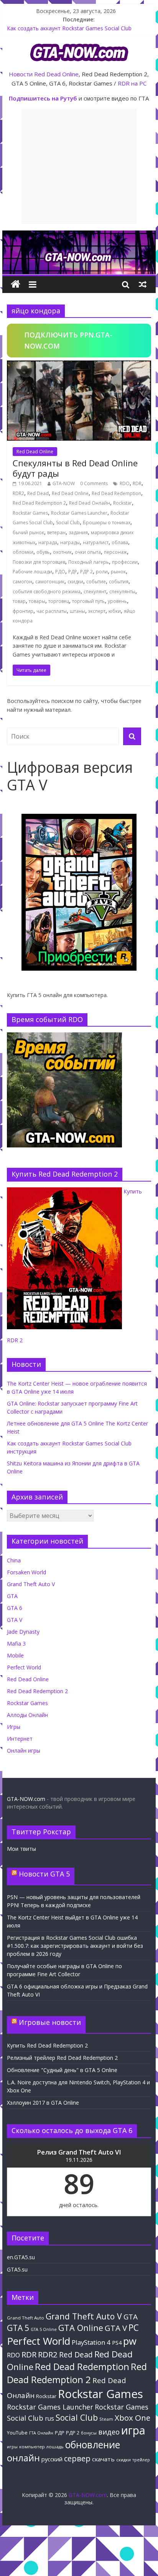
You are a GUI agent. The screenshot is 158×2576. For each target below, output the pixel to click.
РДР (73, 572)
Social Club (68, 523)
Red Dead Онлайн (90, 503)
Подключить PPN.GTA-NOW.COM (68, 340)
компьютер (32, 2447)
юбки (115, 611)
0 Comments (94, 483)
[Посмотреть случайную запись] (143, 284)
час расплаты (52, 611)
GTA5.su (17, 2269)
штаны (77, 611)
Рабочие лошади (32, 572)
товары (37, 601)
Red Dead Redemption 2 (39, 503)
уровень (117, 601)
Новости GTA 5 (44, 1874)
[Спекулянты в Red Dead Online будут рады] (79, 365)
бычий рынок (28, 532)
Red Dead (38, 493)
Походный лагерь (89, 562)
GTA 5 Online (44, 2329)
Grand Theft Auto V (31, 1584)
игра (133, 2430)
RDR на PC (132, 83)
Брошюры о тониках (107, 523)
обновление (93, 2445)
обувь (43, 552)
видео (109, 2432)
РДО (60, 572)
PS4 (117, 2342)
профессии (125, 562)
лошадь (55, 2447)
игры (12, 2447)
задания (78, 532)
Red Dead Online (56, 74)
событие (96, 582)
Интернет (20, 1739)
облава (120, 542)
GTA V (15, 1620)
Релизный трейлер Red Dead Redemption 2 (62, 2058)
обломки (23, 552)
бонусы (89, 2433)
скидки (75, 582)
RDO (125, 483)
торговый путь (88, 601)
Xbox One (132, 2418)
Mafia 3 (16, 1644)
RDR (137, 483)
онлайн (23, 2458)
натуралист (96, 542)
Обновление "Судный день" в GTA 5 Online (62, 2070)
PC (134, 2328)
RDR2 (18, 493)
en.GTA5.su (21, 2257)
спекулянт (95, 592)
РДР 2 (86, 572)
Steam (106, 2419)
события (119, 582)
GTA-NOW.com (26, 1799)
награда (48, 542)
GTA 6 (15, 1608)
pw (130, 2341)
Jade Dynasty (23, 1632)
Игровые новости (50, 2022)
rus (49, 2418)
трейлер (141, 2460)
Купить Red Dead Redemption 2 (47, 2045)
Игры (14, 1727)
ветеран (56, 532)
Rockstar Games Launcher (79, 513)
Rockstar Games (30, 513)
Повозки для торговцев (39, 562)
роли (102, 572)
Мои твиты (21, 1849)
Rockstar (123, 503)
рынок (118, 572)
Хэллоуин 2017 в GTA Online (43, 2103)
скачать (103, 2459)
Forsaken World (26, 1572)
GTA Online (81, 2328)
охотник (62, 552)
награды (70, 542)
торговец (59, 601)
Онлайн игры (24, 1751)
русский (52, 2459)
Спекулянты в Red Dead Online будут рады (75, 468)
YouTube (17, 2433)
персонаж (115, 552)
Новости (21, 74)
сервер (77, 2458)
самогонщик (50, 582)
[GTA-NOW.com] (79, 235)
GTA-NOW (64, 483)
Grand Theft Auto (26, 2318)
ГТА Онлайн (41, 2433)
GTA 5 (18, 2328)
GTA (12, 1596)
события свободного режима (47, 592)
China (14, 1560)
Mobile (15, 1655)
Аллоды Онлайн (27, 1715)
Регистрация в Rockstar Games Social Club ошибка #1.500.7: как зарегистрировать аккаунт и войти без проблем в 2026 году (75, 1946)
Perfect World (24, 1667)
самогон (22, 582)
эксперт (97, 611)
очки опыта (88, 552)
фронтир (23, 611)
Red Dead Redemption (116, 493)
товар (19, 601)
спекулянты (122, 592)
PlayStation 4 (91, 2342)
